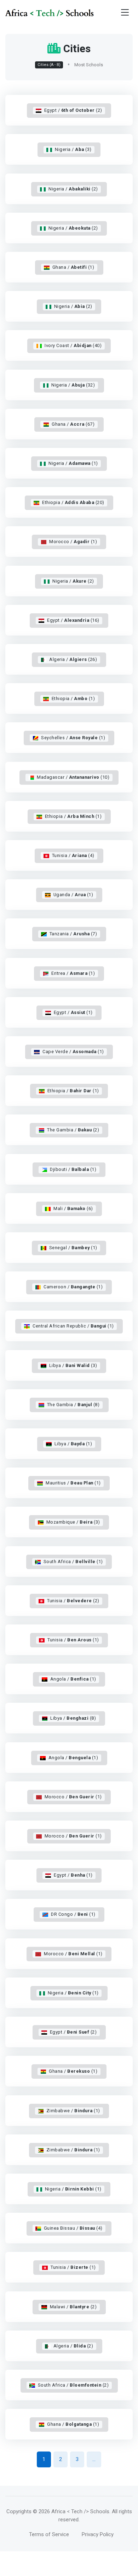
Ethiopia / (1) (73, 698)
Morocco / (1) (73, 542)
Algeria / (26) (73, 659)
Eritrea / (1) (73, 973)
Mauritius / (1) (73, 1483)
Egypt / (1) (73, 1012)
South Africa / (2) (73, 2385)
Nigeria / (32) (73, 385)
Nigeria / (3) (73, 149)
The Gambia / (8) (73, 1405)
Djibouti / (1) (73, 1169)
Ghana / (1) (73, 267)
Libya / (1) (73, 1444)
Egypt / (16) (73, 620)
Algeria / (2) (73, 2346)
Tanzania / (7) (73, 934)
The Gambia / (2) (73, 1130)
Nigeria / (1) (73, 463)
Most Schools (89, 65)
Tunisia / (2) (73, 1601)
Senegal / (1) (73, 1248)
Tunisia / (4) (73, 855)
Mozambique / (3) (73, 1522)
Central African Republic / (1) (73, 1326)
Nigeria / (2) (73, 189)
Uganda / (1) (73, 895)
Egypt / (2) (73, 110)
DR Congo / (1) (73, 1914)
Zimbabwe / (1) (73, 2111)
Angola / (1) (73, 1679)
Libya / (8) (73, 1718)
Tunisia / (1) (73, 1640)
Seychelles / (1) (73, 738)
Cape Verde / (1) (73, 1052)
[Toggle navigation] (125, 13)
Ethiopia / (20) (73, 502)
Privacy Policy (98, 2534)
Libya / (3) (73, 1365)
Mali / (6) (73, 1208)
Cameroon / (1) (73, 1287)
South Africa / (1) (73, 1562)
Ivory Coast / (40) (73, 345)
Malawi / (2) (73, 2307)
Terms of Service (49, 2534)
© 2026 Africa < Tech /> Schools (71, 2511)
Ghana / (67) (73, 424)
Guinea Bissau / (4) (73, 2228)
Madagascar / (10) (73, 777)
